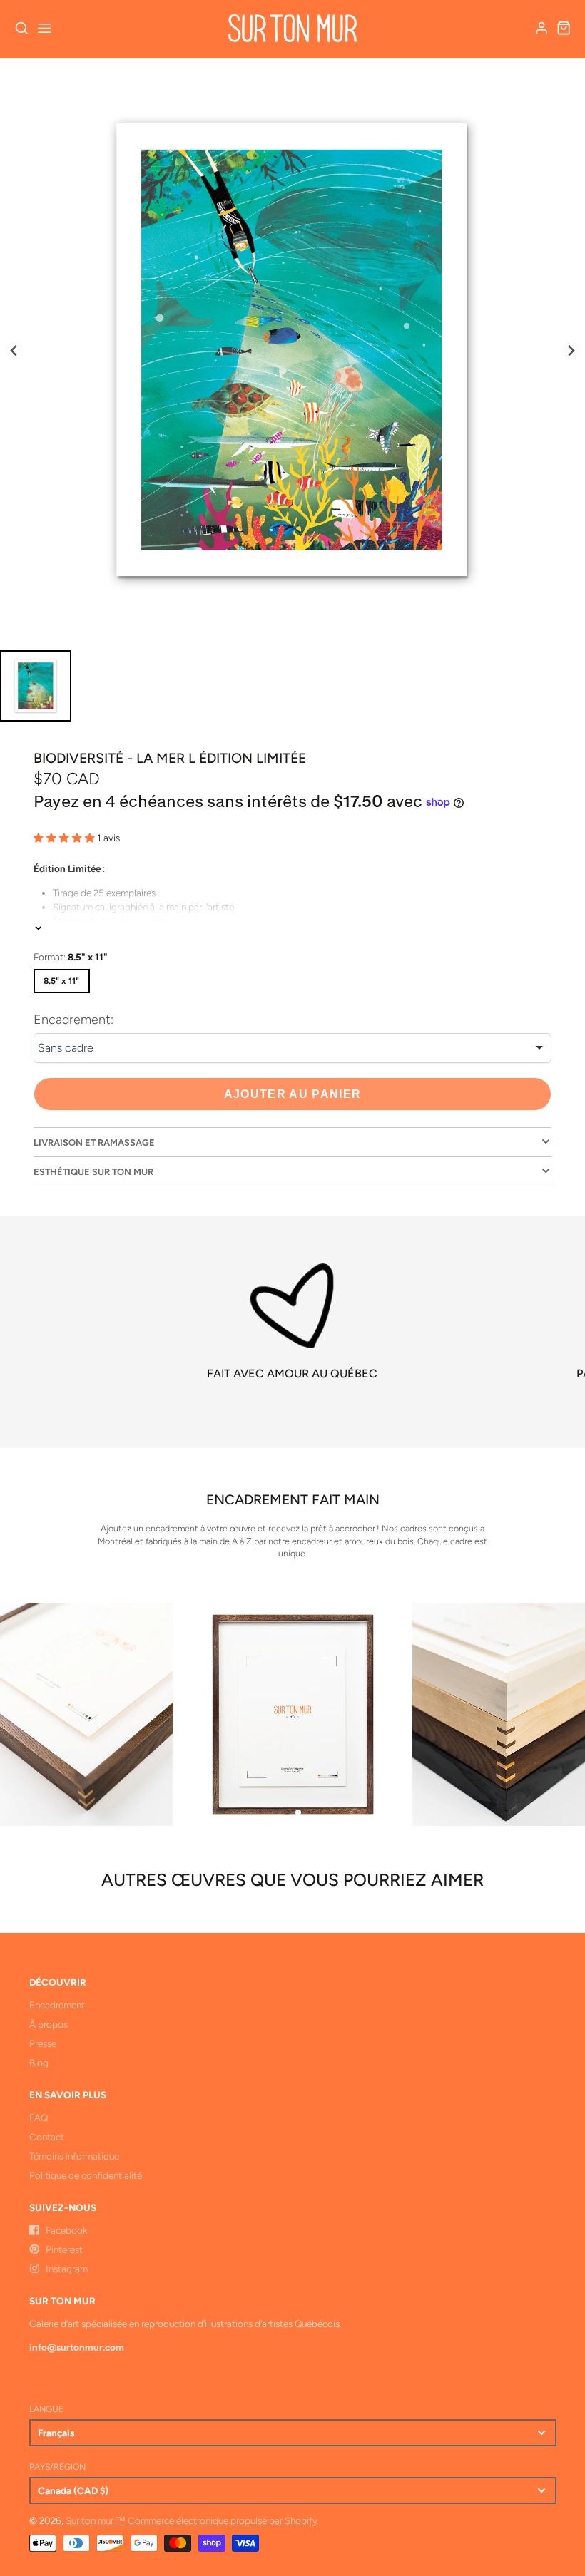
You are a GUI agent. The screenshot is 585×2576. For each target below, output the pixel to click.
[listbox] (292, 1048)
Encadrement (57, 2005)
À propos (49, 2024)
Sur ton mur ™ (96, 2520)
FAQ (39, 2118)
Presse (43, 2043)
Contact (47, 2137)
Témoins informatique (74, 2156)
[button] (287, 1812)
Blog (39, 2063)
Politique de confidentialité (86, 2175)
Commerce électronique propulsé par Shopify (223, 2520)
